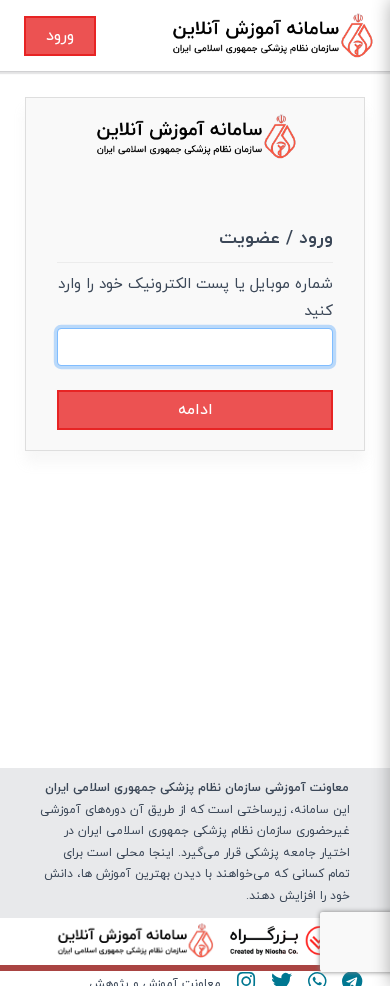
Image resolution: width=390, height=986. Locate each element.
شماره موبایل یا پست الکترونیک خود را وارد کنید (195, 298)
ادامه (195, 410)
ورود (60, 36)
